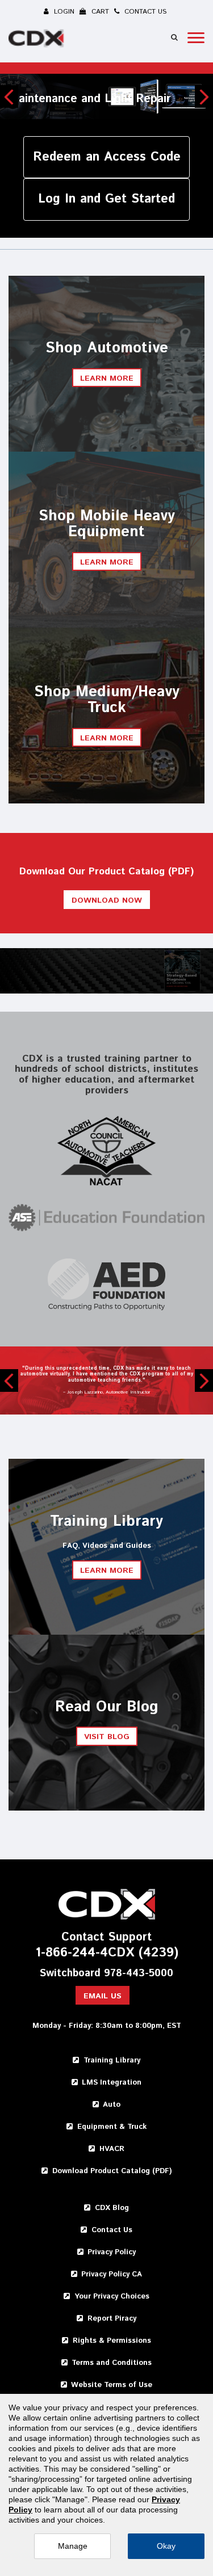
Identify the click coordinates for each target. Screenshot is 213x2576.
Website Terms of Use (112, 2385)
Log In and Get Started (106, 199)
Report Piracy (112, 2319)
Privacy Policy (112, 2252)
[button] (9, 96)
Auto (112, 2105)
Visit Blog (107, 1737)
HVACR (112, 2149)
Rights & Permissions (112, 2341)
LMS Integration (112, 2083)
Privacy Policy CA (112, 2274)
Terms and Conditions (112, 2363)
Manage (73, 2546)
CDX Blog (112, 2208)
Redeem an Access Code (107, 157)
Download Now (107, 900)
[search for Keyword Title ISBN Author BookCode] (174, 37)
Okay (166, 2546)
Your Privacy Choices (112, 2297)
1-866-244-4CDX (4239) (107, 1953)
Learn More (107, 562)
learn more (107, 378)
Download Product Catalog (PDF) (112, 2171)
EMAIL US (103, 1996)
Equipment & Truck (112, 2127)
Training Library (112, 2061)
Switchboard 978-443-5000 (106, 1974)
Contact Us (112, 2230)
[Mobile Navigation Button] (196, 38)
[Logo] (37, 40)
